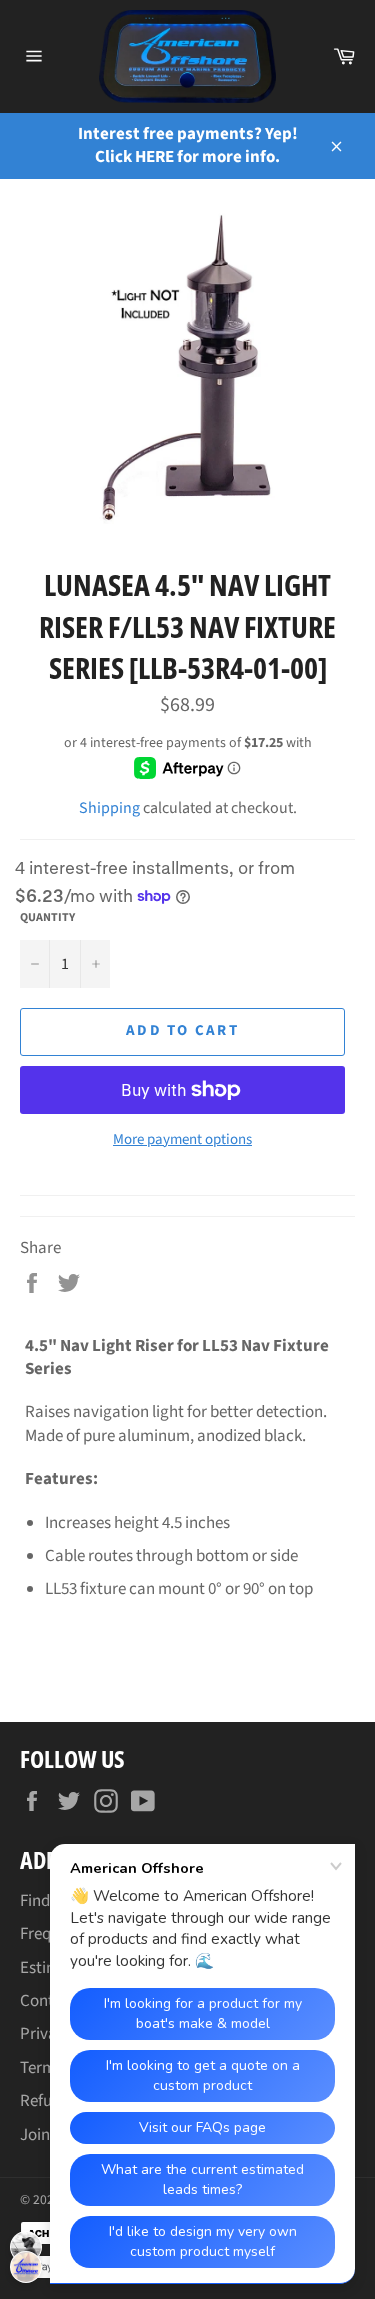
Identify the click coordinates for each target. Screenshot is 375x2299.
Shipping (109, 808)
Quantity (47, 918)
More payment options (182, 1140)
